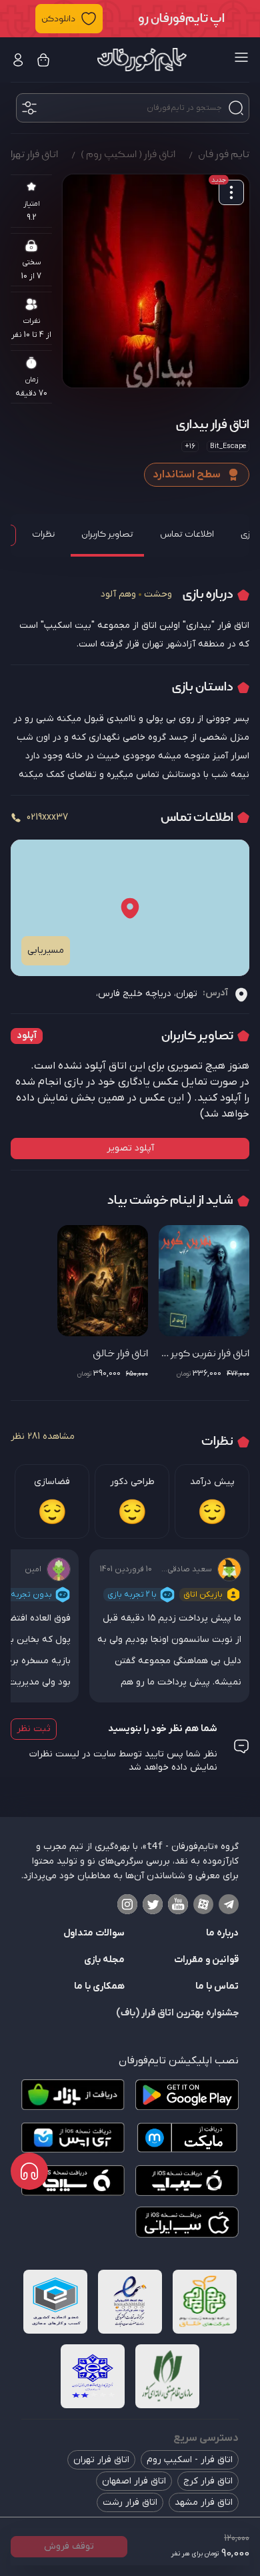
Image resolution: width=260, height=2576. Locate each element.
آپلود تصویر (130, 1148)
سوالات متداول (94, 1933)
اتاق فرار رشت (130, 2502)
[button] (130, 19)
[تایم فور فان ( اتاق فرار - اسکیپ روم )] (142, 60)
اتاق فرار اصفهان (134, 2481)
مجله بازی (104, 1960)
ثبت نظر (34, 1729)
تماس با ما (217, 1986)
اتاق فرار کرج (208, 2481)
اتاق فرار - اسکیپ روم (190, 2460)
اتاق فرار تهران (101, 2460)
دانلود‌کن (58, 19)
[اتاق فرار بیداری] (156, 281)
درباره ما (222, 1933)
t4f (155, 1846)
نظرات (43, 534)
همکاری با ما (99, 1986)
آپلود (27, 1036)
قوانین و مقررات (206, 1960)
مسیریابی (46, 950)
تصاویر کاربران (107, 534)
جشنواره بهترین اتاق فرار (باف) (177, 2013)
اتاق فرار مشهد (204, 2502)
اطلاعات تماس (187, 534)
